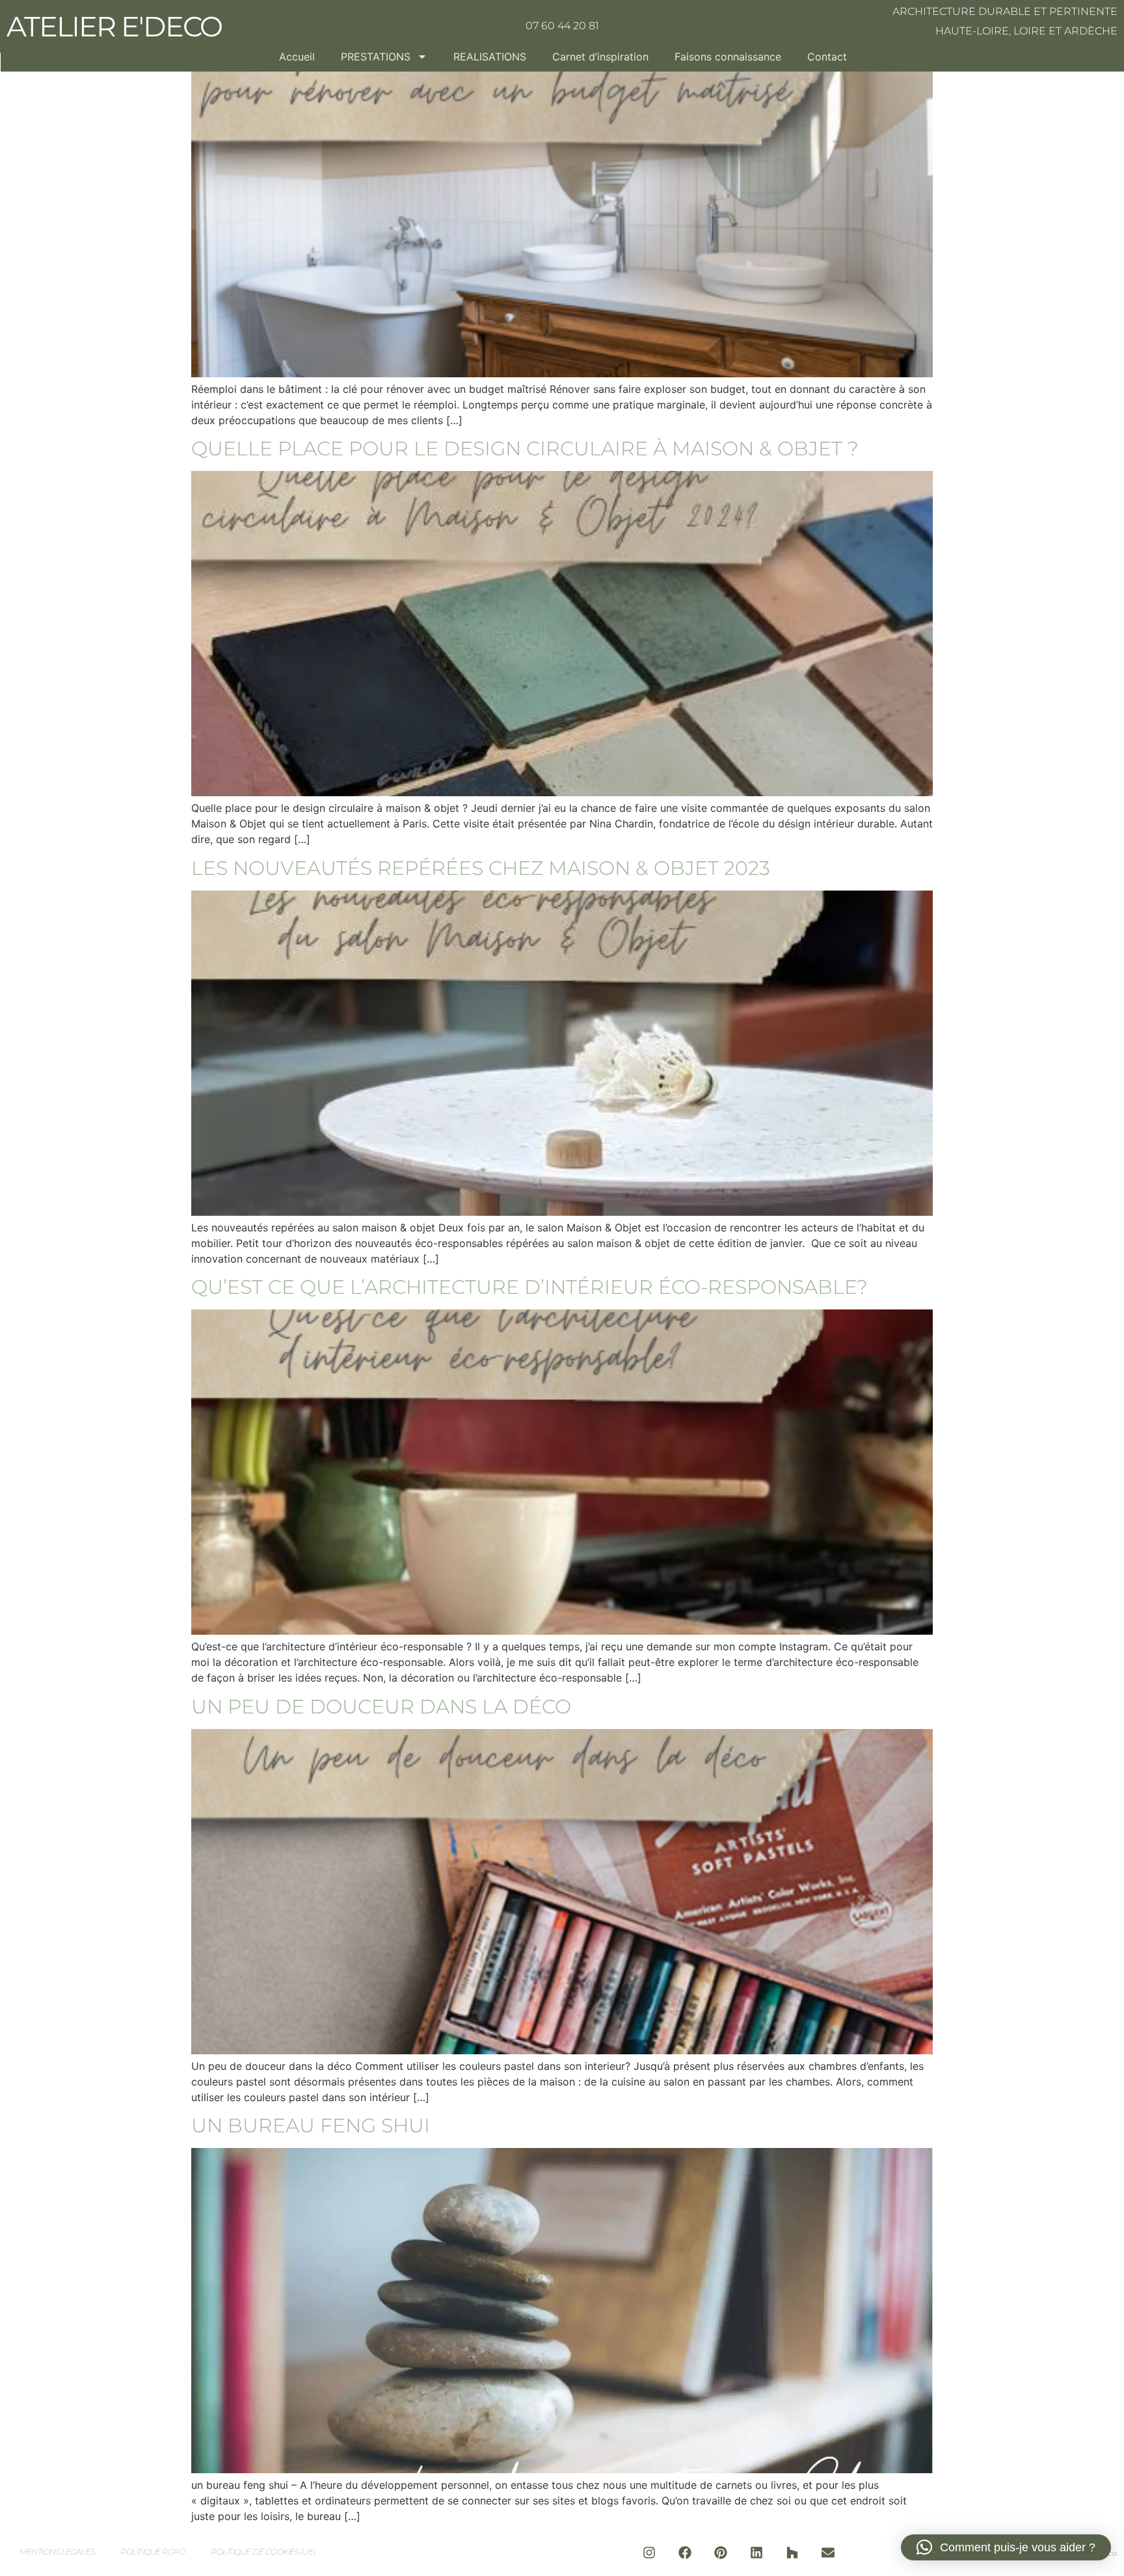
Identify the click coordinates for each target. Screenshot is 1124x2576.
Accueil (297, 57)
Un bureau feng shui (311, 2126)
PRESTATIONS (376, 57)
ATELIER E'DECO (114, 26)
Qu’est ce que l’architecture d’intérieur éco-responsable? (529, 1287)
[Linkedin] (756, 2553)
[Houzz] (792, 2553)
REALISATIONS (490, 57)
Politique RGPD (153, 2552)
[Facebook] (685, 2553)
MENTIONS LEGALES (57, 2552)
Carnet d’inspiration (600, 57)
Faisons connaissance (728, 57)
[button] (1006, 2547)
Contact (827, 57)
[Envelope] (828, 2553)
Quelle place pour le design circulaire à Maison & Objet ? (525, 449)
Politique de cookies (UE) (263, 2552)
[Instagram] (649, 2553)
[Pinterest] (721, 2553)
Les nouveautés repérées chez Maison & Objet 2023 (481, 868)
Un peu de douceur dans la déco (381, 1707)
